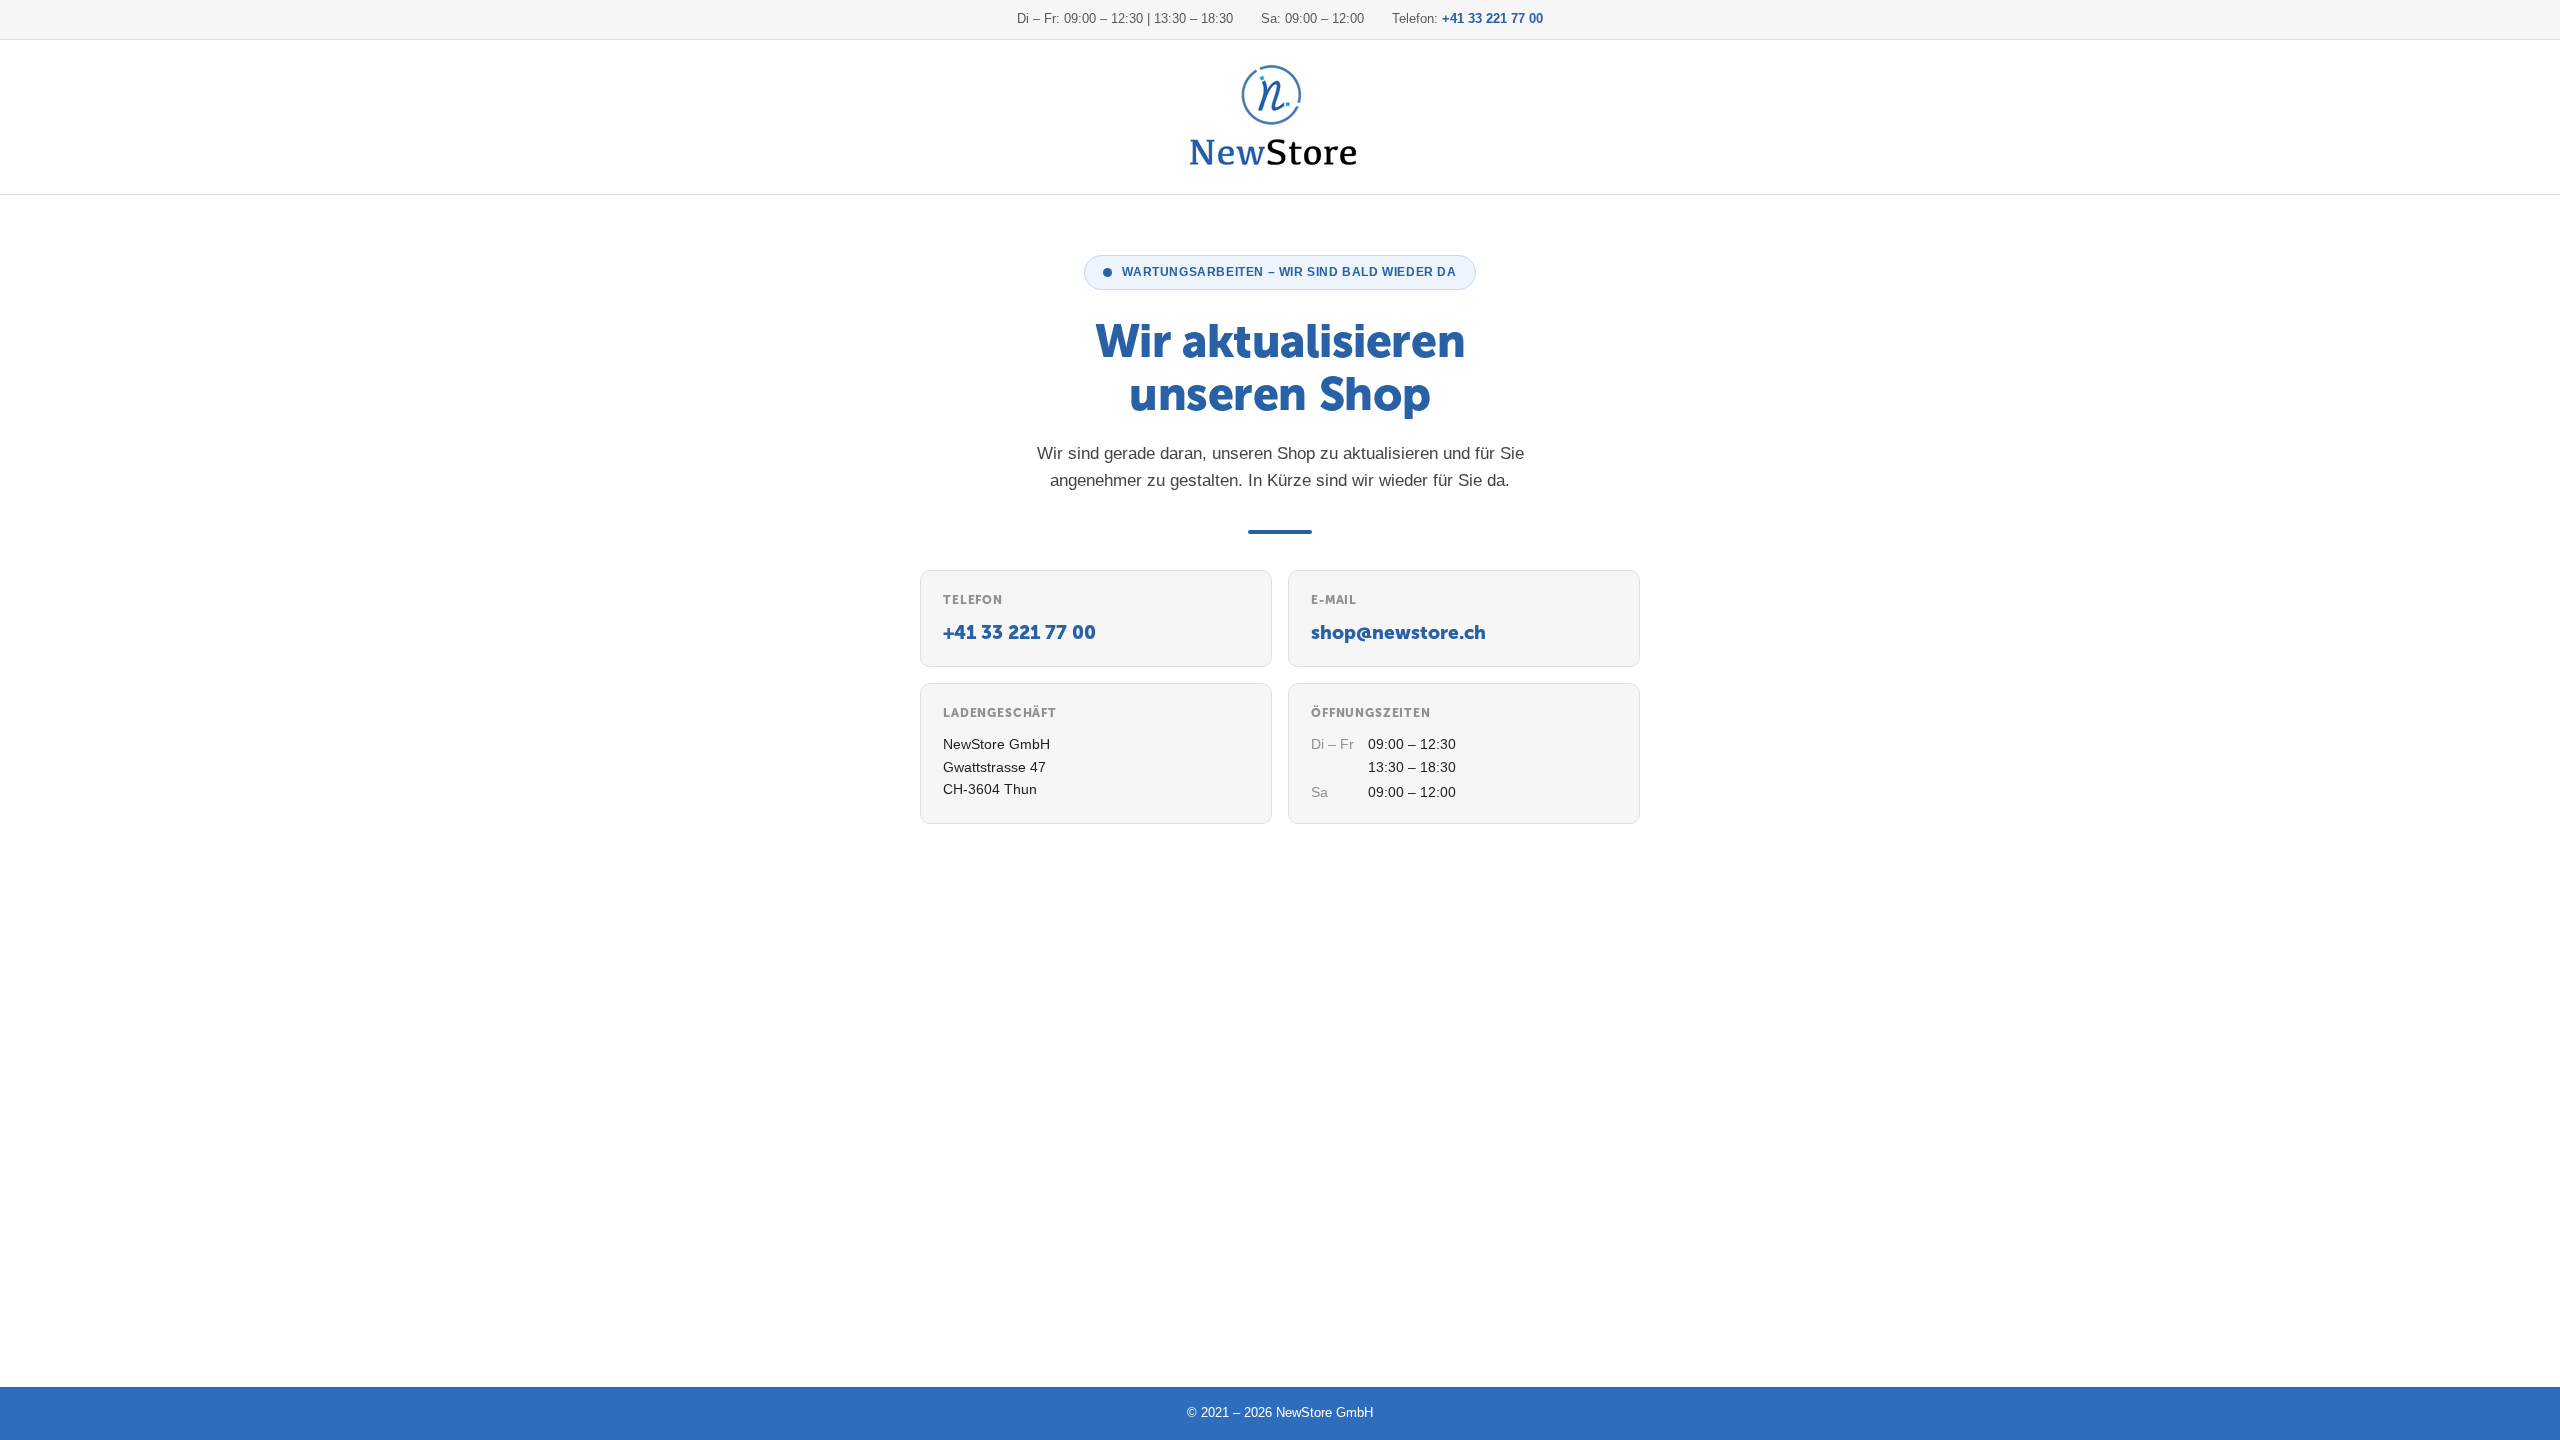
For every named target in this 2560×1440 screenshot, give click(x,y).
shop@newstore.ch (1398, 632)
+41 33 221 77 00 (1492, 18)
